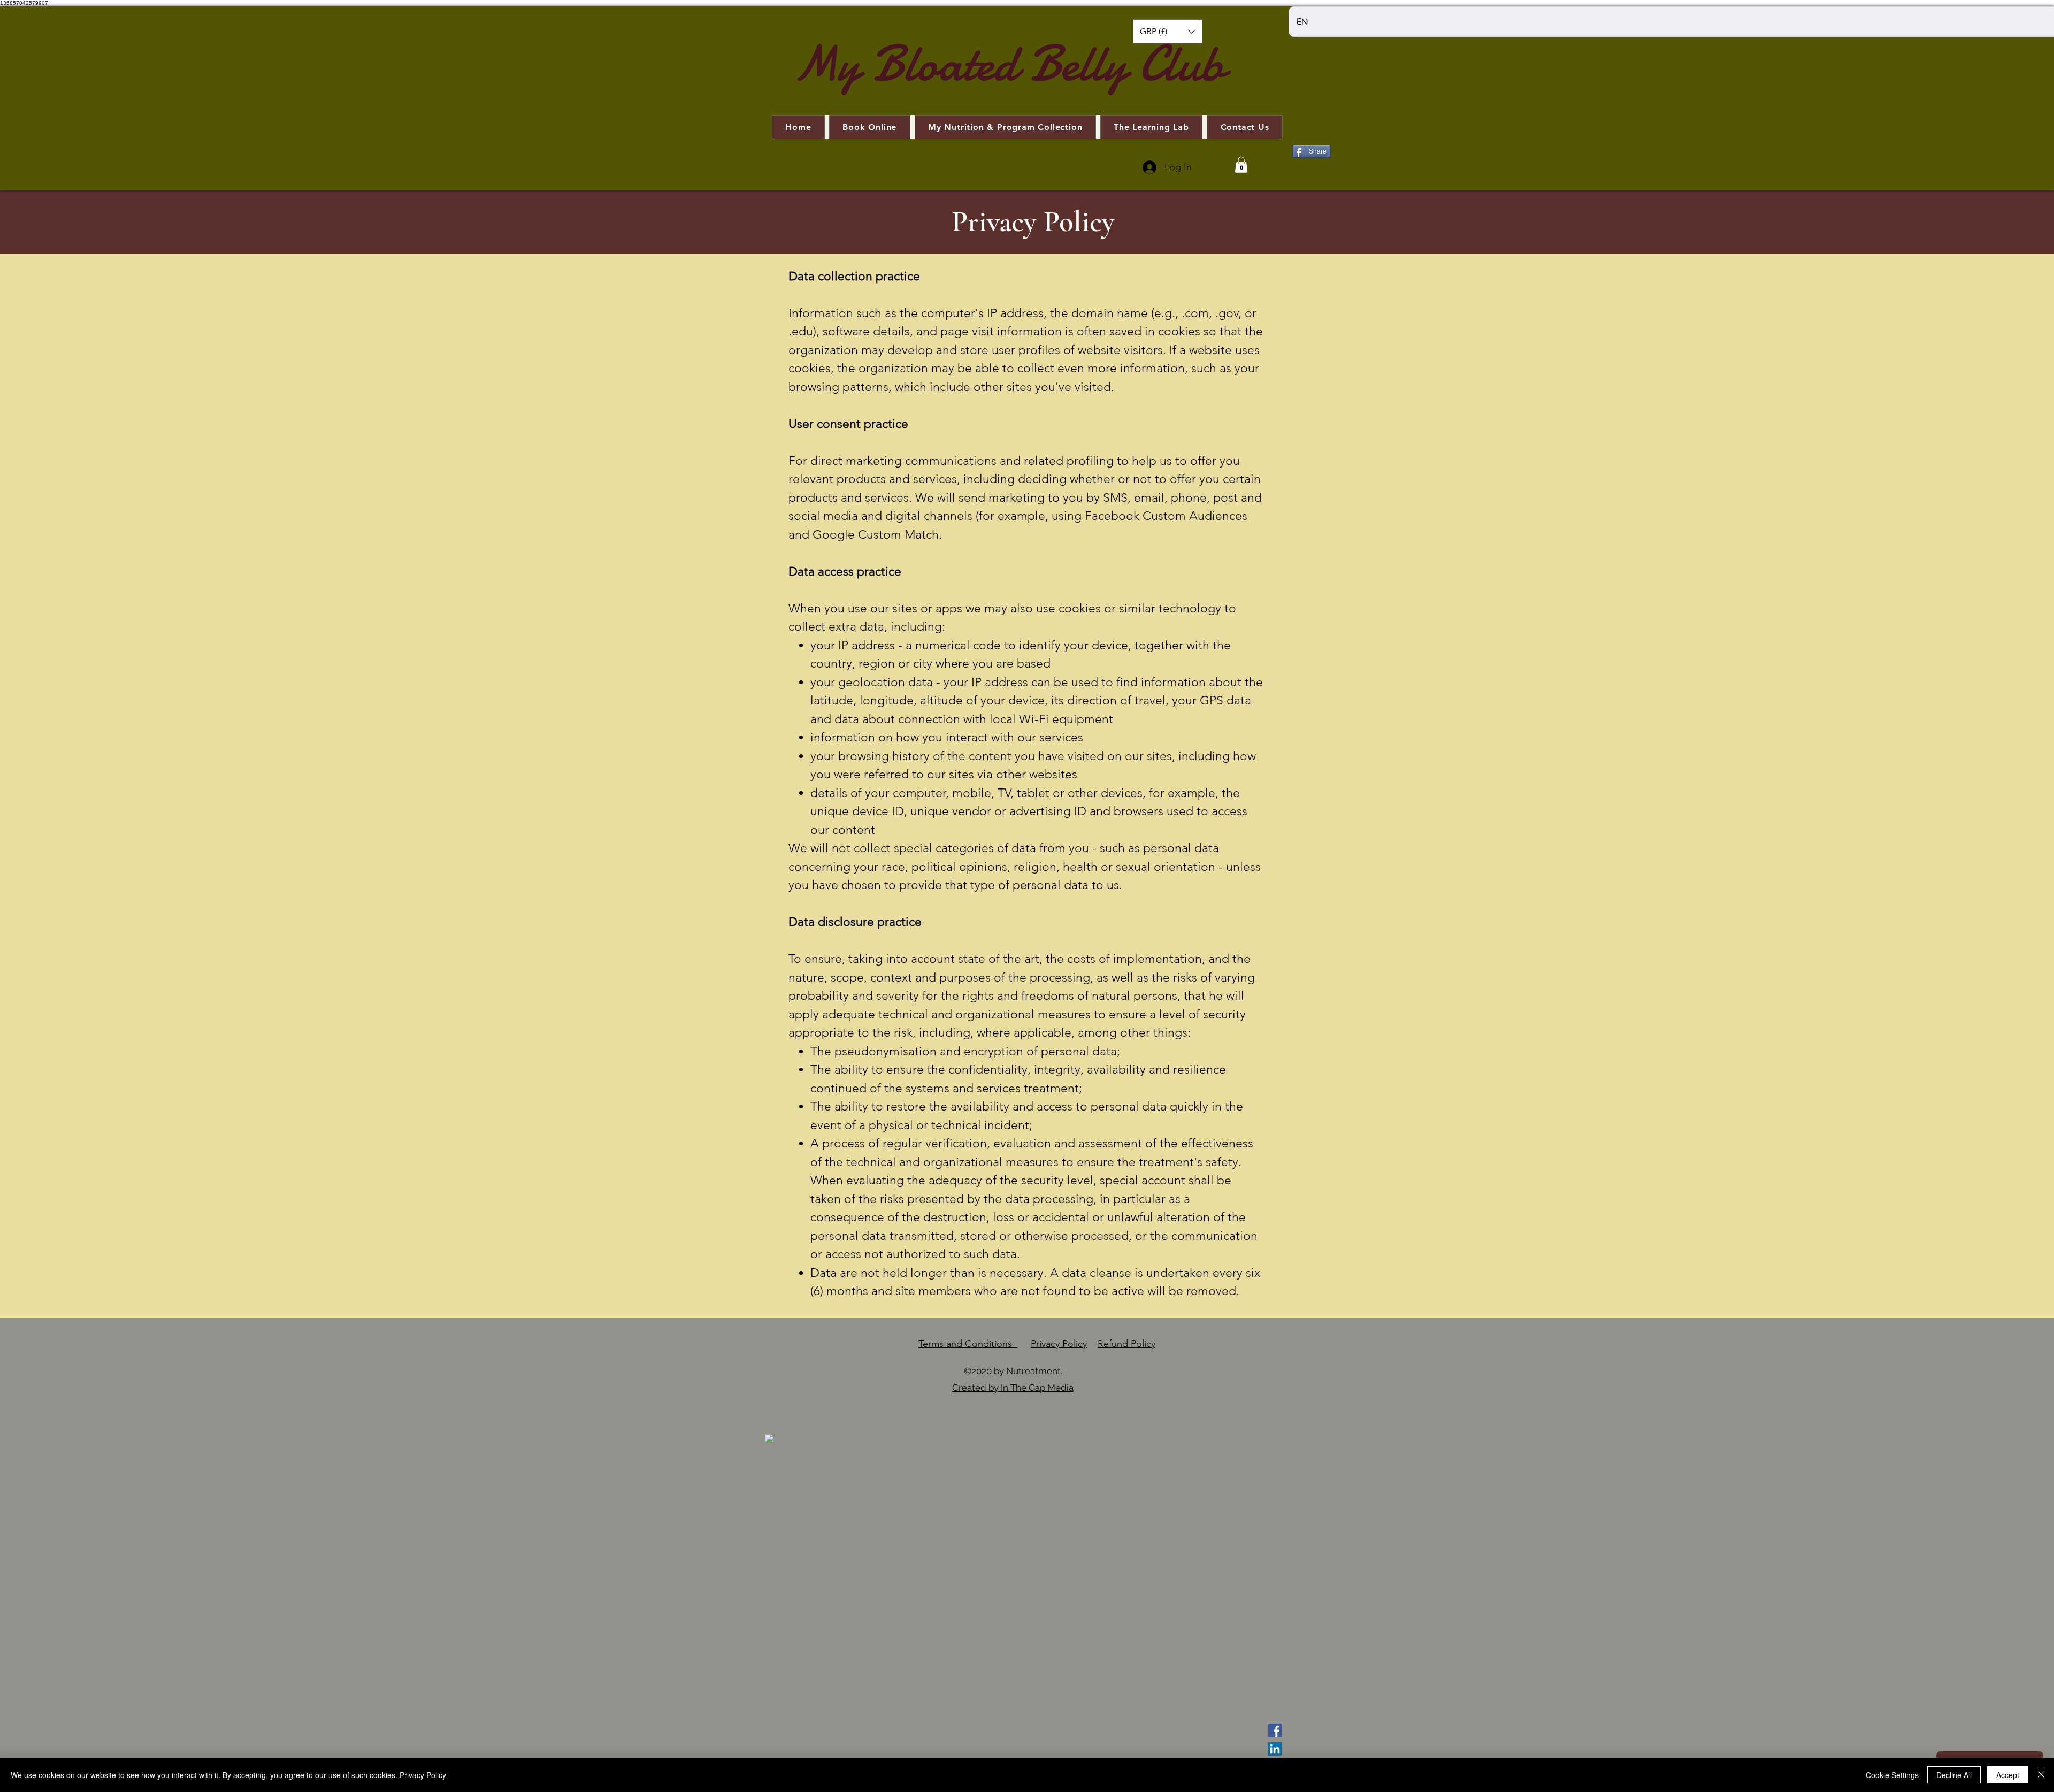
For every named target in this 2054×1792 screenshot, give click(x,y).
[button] (1168, 31)
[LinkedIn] (1275, 1749)
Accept (2008, 1775)
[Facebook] (1275, 1730)
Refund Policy (1126, 1344)
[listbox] (1168, 31)
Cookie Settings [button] (1892, 1775)
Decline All (1954, 1775)
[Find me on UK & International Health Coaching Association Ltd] (769, 1438)
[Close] (2041, 1775)
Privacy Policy (1059, 1344)
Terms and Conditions (968, 1344)
